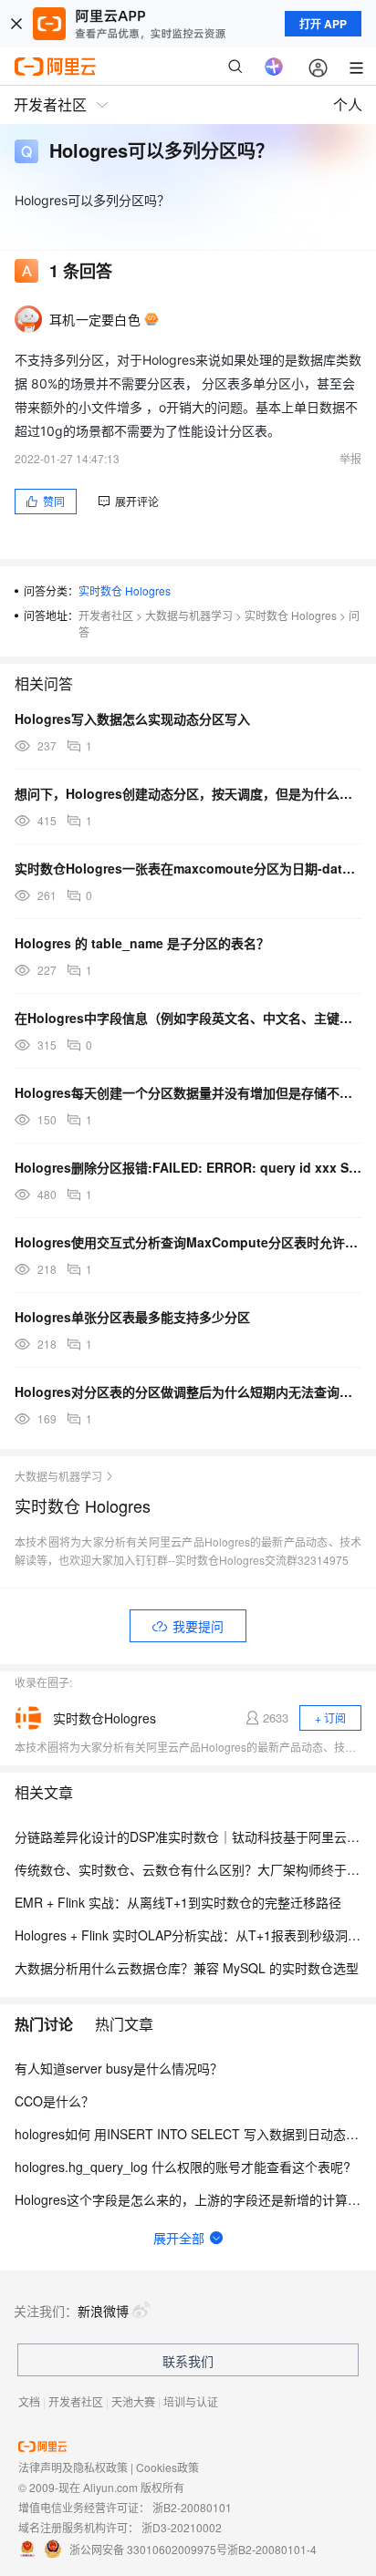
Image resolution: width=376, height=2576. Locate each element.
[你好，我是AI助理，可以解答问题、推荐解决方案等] (274, 67)
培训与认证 (191, 2401)
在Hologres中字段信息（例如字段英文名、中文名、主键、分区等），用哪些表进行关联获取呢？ (188, 1018)
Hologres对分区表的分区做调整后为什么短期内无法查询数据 (188, 1391)
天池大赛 (133, 2401)
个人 (348, 104)
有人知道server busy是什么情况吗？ (119, 2068)
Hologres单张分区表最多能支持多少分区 (132, 1317)
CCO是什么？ (54, 2101)
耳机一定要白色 (95, 319)
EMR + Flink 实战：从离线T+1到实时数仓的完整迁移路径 (178, 1902)
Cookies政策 (167, 2467)
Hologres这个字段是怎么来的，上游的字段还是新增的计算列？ (194, 2199)
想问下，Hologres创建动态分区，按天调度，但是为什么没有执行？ (188, 793)
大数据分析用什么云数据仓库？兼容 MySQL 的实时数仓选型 (187, 1968)
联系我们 (188, 2361)
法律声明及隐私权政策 (73, 2467)
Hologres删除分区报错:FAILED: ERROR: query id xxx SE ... (188, 1167)
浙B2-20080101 (192, 2507)
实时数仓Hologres (104, 1718)
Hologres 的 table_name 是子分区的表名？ (142, 943)
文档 (29, 2401)
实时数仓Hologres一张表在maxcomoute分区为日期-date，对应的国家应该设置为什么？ (188, 868)
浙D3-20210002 (182, 2527)
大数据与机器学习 (189, 615)
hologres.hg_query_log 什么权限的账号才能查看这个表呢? (183, 2167)
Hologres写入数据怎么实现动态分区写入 (132, 719)
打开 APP (323, 24)
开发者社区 (106, 615)
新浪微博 (103, 2311)
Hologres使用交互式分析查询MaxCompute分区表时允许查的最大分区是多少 (188, 1242)
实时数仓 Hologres (125, 590)
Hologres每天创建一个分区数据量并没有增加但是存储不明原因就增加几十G (188, 1092)
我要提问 (198, 1626)
